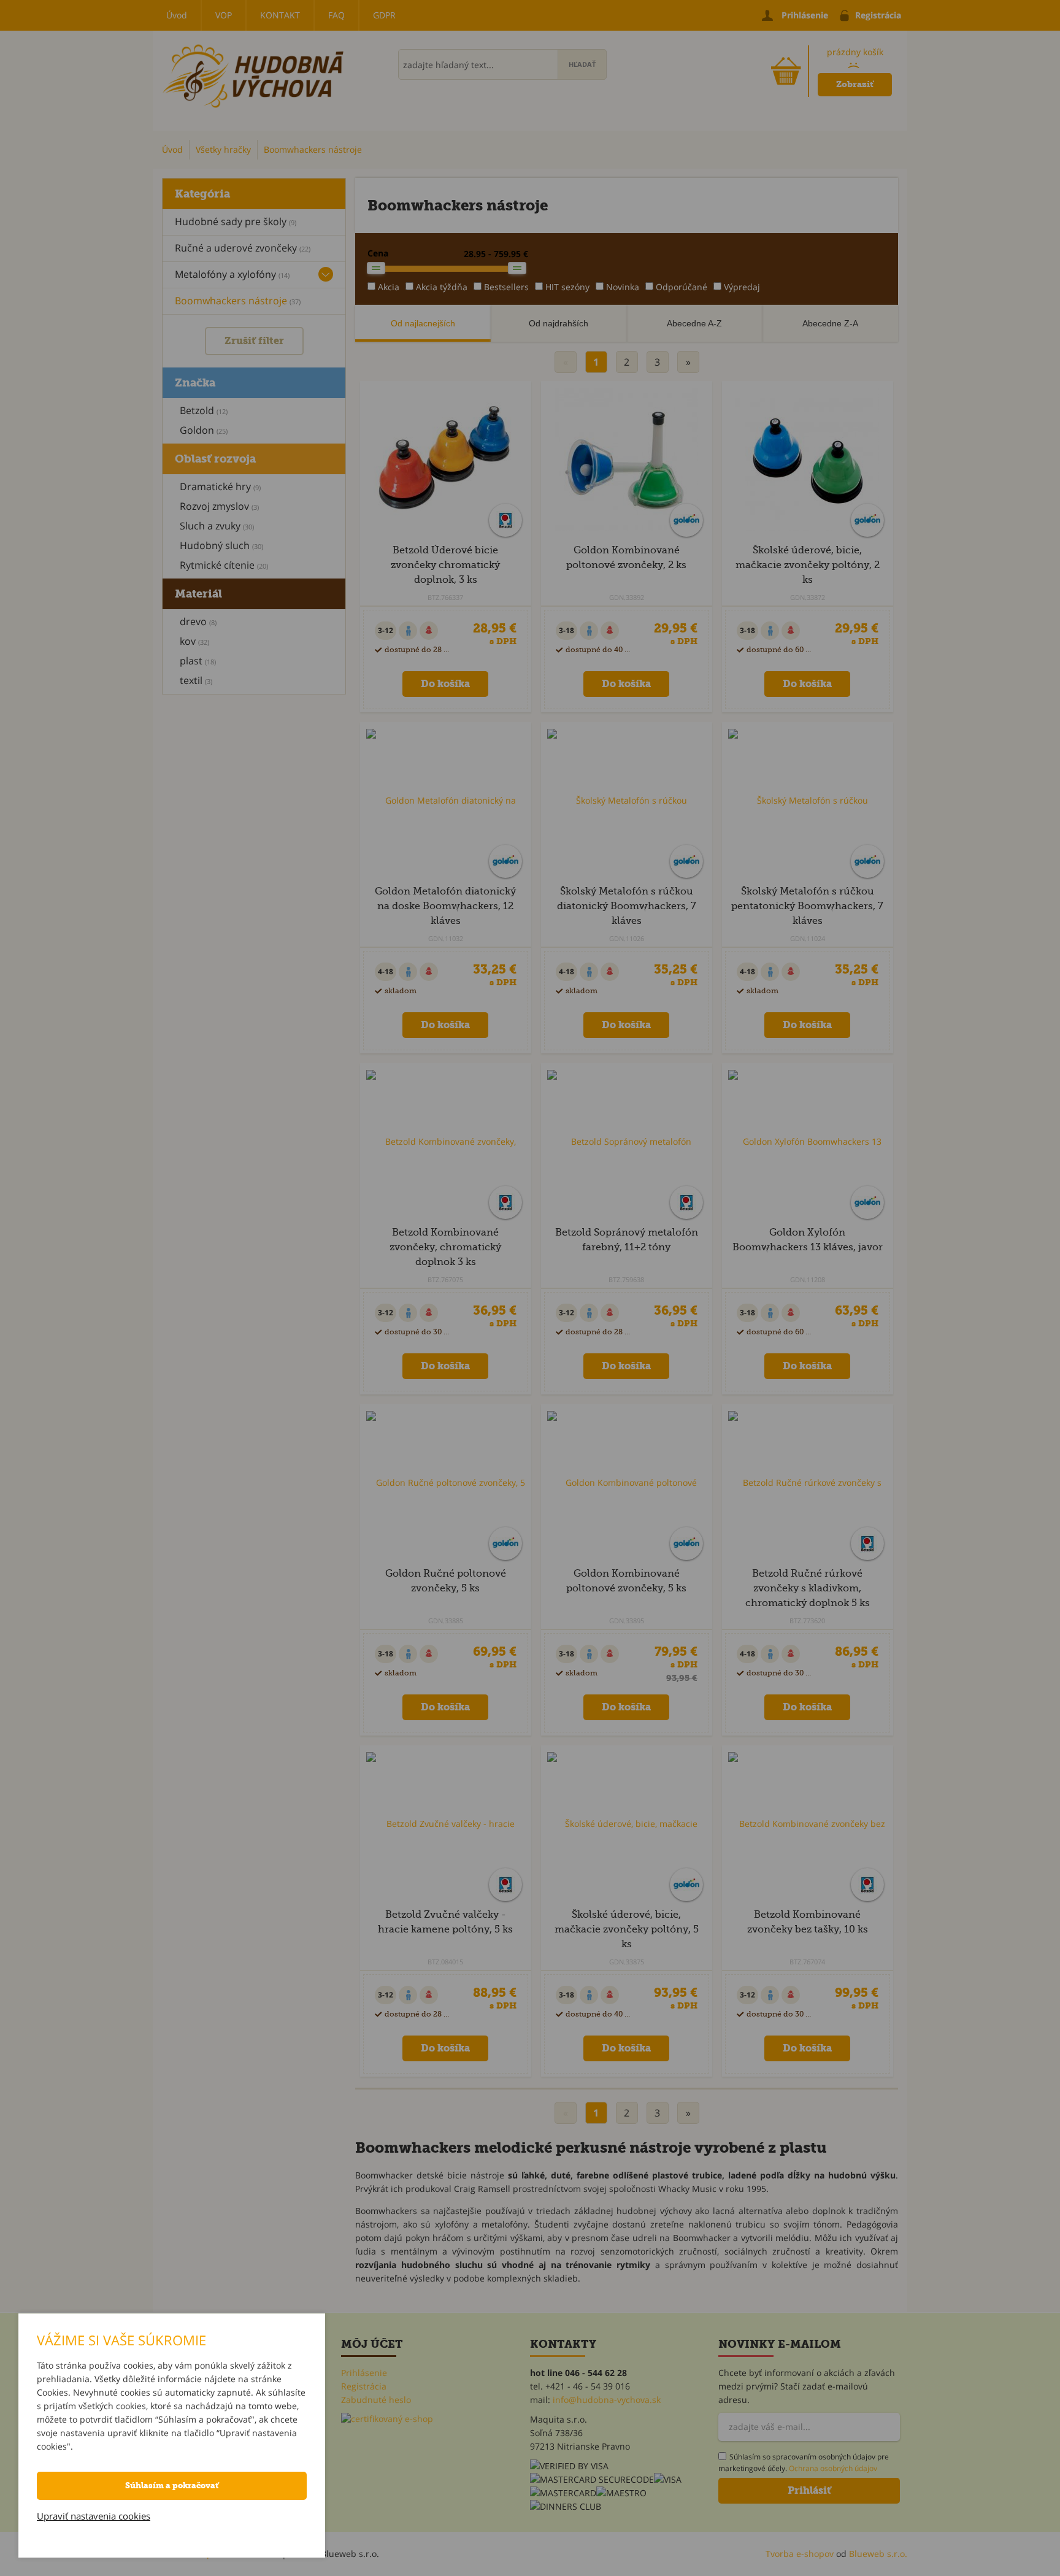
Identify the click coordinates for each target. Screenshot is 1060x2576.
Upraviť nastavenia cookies (94, 2516)
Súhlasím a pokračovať (172, 2486)
